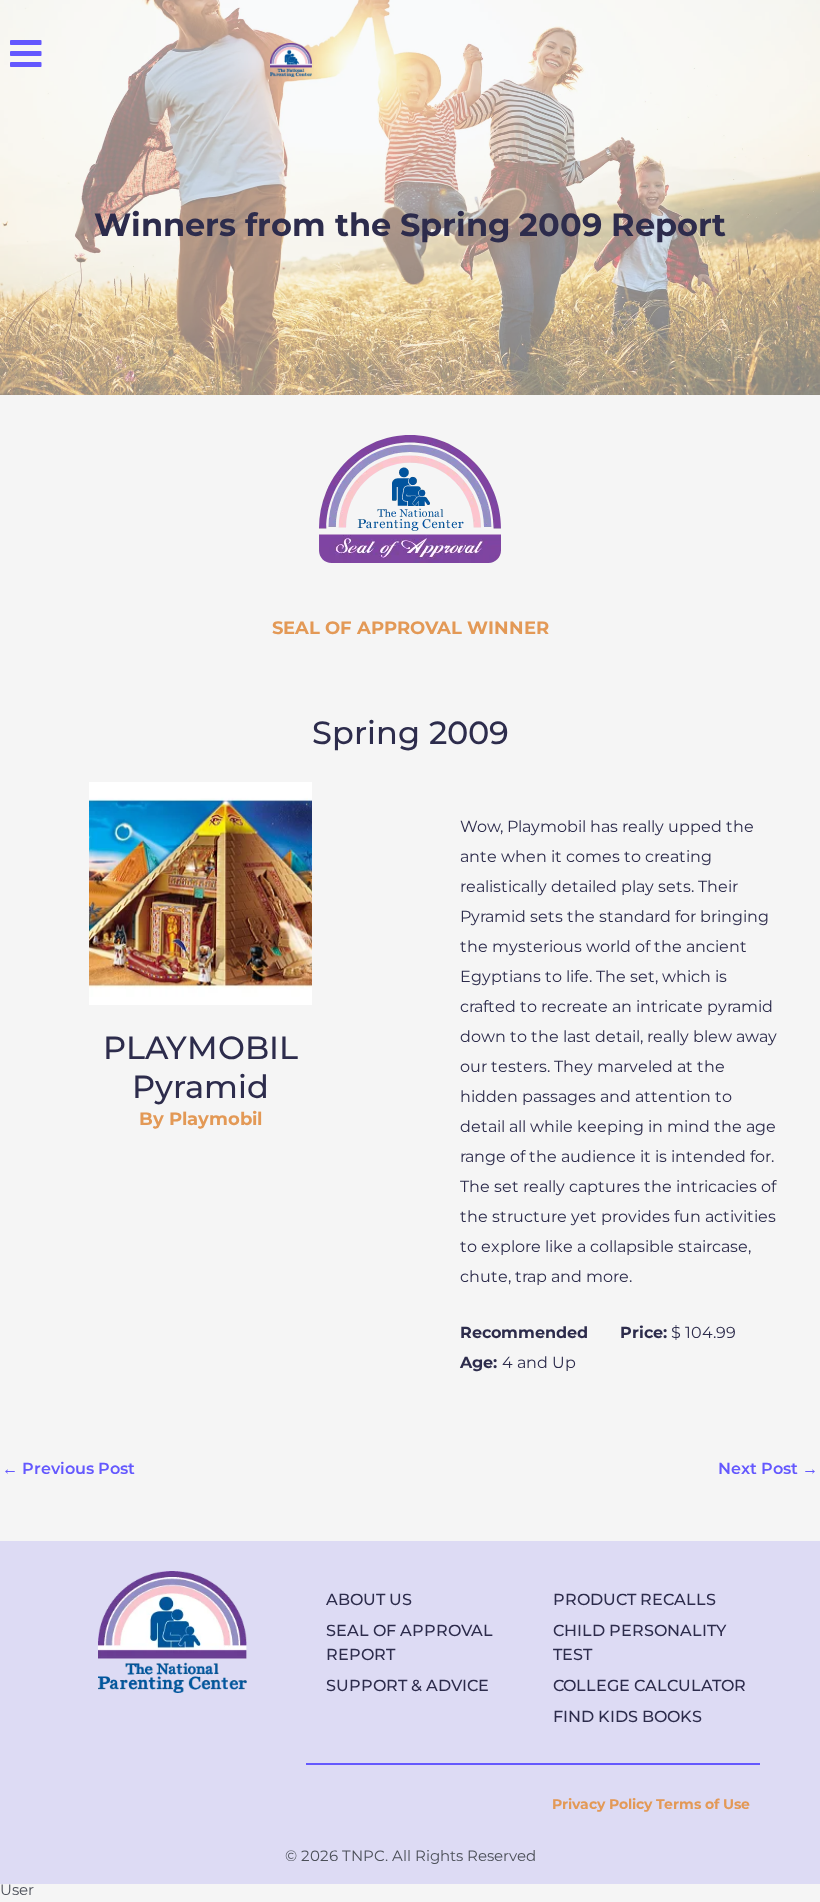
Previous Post (68, 1468)
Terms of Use (703, 1804)
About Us (369, 1599)
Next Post (768, 1468)
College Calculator (649, 1685)
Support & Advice (407, 1685)
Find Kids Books (627, 1716)
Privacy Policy (602, 1804)
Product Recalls (634, 1599)
